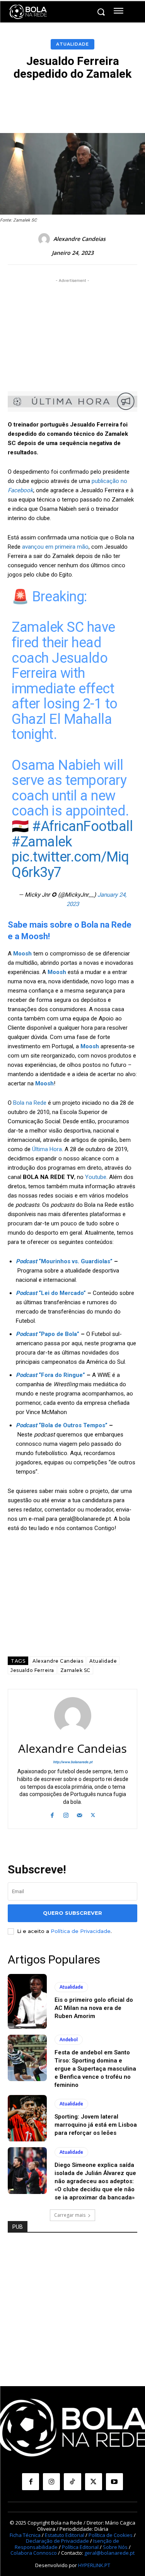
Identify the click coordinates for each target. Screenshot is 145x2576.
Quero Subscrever (72, 1913)
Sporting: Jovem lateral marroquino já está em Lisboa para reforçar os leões (96, 2125)
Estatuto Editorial (65, 2535)
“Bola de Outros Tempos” (62, 1425)
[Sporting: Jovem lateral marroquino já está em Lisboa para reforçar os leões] (27, 2118)
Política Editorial (80, 2547)
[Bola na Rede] (28, 12)
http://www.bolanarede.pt (73, 1762)
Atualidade (72, 44)
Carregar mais (70, 2215)
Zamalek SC (75, 1670)
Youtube (96, 1177)
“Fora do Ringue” (50, 1375)
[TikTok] (72, 2482)
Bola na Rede (30, 1103)
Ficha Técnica (25, 2535)
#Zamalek (42, 842)
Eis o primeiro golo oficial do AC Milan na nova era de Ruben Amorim (94, 2008)
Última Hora (47, 1149)
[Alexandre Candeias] (45, 239)
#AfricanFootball (82, 826)
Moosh (57, 972)
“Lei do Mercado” (51, 1293)
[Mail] (79, 1814)
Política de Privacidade (81, 1931)
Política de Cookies (111, 2535)
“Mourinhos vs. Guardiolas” (64, 1261)
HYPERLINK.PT (94, 2565)
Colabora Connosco (34, 2553)
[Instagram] (66, 1814)
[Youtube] (114, 2482)
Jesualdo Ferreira (32, 1670)
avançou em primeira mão (55, 547)
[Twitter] (93, 1814)
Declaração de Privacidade (57, 2541)
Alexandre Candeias (79, 239)
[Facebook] (52, 1814)
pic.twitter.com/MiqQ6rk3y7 (70, 865)
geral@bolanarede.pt (109, 2553)
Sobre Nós (115, 2547)
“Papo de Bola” (48, 1334)
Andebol (69, 2039)
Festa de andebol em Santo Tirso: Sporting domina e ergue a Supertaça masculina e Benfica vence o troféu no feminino (95, 2069)
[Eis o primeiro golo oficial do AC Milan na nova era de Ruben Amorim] (27, 2001)
